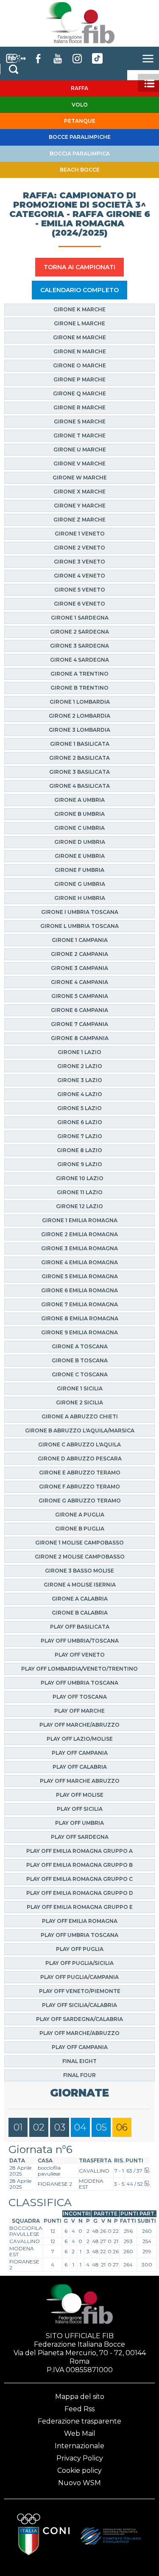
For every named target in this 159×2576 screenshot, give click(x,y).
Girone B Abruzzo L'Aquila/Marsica (80, 1430)
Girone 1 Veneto (80, 534)
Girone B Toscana (80, 1360)
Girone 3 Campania (79, 968)
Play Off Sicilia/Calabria (79, 2005)
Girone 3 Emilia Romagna (79, 1248)
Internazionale (79, 2446)
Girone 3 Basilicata (79, 772)
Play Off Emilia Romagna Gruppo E (80, 1907)
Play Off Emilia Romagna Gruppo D (80, 1893)
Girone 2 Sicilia (79, 1402)
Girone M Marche (79, 337)
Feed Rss (79, 2409)
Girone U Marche (80, 450)
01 (18, 2127)
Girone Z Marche (79, 520)
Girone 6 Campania (79, 1010)
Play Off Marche (79, 1711)
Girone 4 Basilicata (79, 786)
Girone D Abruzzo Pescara (80, 1459)
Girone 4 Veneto (79, 576)
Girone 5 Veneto (80, 590)
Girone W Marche (80, 478)
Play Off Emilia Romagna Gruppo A (79, 1851)
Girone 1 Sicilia (80, 1388)
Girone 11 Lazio (80, 1192)
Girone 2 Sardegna (79, 632)
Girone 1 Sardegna (80, 618)
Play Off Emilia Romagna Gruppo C (79, 1879)
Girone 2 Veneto (79, 548)
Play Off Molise (80, 1795)
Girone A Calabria (80, 1599)
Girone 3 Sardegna (79, 646)
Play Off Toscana (80, 1697)
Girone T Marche (79, 435)
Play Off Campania (80, 1753)
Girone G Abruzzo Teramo (80, 1501)
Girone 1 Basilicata (80, 744)
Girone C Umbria (79, 828)
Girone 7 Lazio (80, 1136)
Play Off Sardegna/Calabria (79, 2019)
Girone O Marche (79, 365)
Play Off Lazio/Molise (80, 1739)
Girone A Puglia (80, 1515)
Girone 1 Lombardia (80, 702)
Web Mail (80, 2434)
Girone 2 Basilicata (79, 758)
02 (39, 2127)
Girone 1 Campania (80, 940)
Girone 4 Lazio (80, 1094)
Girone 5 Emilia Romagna (80, 1276)
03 (60, 2127)
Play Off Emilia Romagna (80, 1921)
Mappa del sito (80, 2397)
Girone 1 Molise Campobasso (79, 1543)
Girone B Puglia (80, 1529)
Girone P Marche (79, 379)
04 (80, 2127)
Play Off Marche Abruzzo (80, 1781)
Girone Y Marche (80, 506)
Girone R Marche (79, 407)
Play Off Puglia (80, 1949)
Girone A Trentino (79, 674)
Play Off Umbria (79, 1823)
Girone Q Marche (79, 393)
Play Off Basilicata (80, 1627)
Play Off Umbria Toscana (79, 1683)
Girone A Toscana (80, 1346)
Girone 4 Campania (79, 982)
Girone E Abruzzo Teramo (80, 1473)
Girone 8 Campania (80, 1038)
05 (101, 2127)
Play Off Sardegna (80, 1837)
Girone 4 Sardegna (79, 660)
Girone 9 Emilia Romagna (79, 1332)
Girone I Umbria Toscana (80, 912)
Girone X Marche (79, 492)
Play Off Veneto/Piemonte (80, 1991)
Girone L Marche (79, 323)
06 (122, 2127)
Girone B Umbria (79, 814)
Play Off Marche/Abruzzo (79, 1725)
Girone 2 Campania (79, 954)
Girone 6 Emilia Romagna (79, 1290)
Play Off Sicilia (80, 1809)
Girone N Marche (80, 351)
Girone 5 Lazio (79, 1108)
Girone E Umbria (80, 856)
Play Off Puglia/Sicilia (79, 1963)
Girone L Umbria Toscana (79, 926)
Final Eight (79, 2061)
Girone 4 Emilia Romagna (79, 1262)
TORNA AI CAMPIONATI (79, 267)
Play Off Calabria (80, 1767)
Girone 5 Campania (80, 996)
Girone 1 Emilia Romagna (80, 1220)
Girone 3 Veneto (79, 562)
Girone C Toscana (80, 1374)
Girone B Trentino (79, 688)
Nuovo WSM (79, 2483)
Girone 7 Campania (79, 1024)
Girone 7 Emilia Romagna (79, 1304)
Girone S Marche (80, 421)
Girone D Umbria (80, 842)
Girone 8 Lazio (79, 1150)
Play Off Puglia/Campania (79, 1977)
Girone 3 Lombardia (79, 730)
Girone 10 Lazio (80, 1178)
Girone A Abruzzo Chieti (80, 1416)
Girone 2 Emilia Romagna (79, 1234)
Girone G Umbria (80, 884)
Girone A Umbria (79, 800)
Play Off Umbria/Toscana (80, 1641)
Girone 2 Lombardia (79, 716)
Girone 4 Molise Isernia (80, 1585)
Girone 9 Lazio (80, 1164)
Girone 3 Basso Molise (79, 1571)
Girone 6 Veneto (79, 604)
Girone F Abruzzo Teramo (79, 1487)
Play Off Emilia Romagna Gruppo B (79, 1865)
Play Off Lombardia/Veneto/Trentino (79, 1669)
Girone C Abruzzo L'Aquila (79, 1444)
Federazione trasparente (79, 2421)
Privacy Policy (80, 2458)
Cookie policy (79, 2470)
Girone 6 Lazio (80, 1122)
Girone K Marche (79, 309)
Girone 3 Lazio (80, 1080)
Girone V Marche (79, 464)
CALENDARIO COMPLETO (79, 290)
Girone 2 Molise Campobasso (80, 1557)
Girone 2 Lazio (80, 1066)
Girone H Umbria (80, 898)
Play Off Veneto (80, 1655)
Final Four (79, 2075)
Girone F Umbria (79, 870)
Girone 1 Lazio (79, 1052)
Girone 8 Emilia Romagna (80, 1318)
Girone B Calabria (80, 1613)
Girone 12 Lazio (79, 1206)
